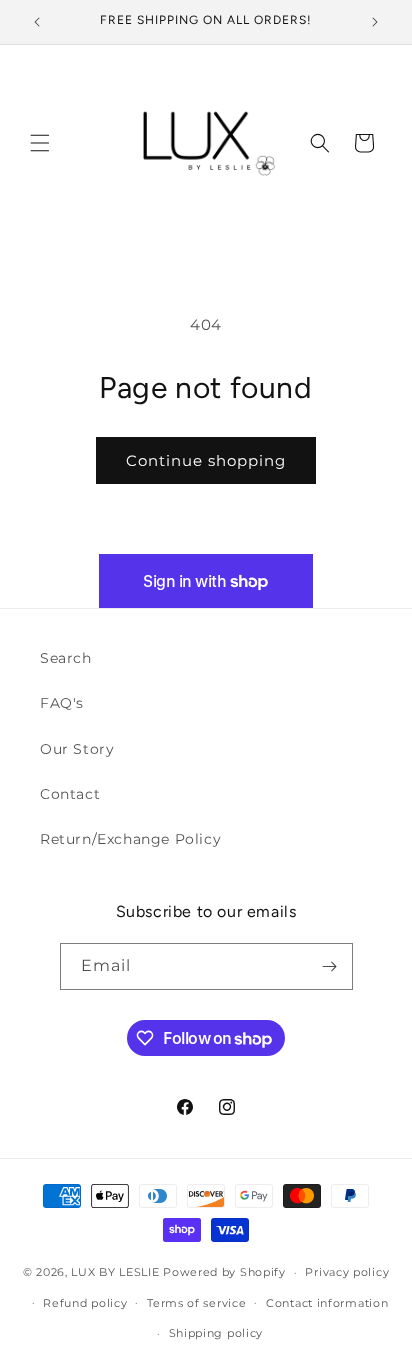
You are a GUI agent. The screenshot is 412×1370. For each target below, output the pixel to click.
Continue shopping (206, 460)
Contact (70, 794)
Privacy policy (347, 1272)
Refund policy (85, 1303)
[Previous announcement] (37, 22)
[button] (40, 143)
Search (66, 658)
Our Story (77, 749)
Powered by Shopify (224, 1272)
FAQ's (62, 703)
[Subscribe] (330, 966)
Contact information (327, 1303)
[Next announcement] (375, 22)
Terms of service (196, 1303)
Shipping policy (216, 1333)
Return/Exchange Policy (130, 839)
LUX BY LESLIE (115, 1272)
